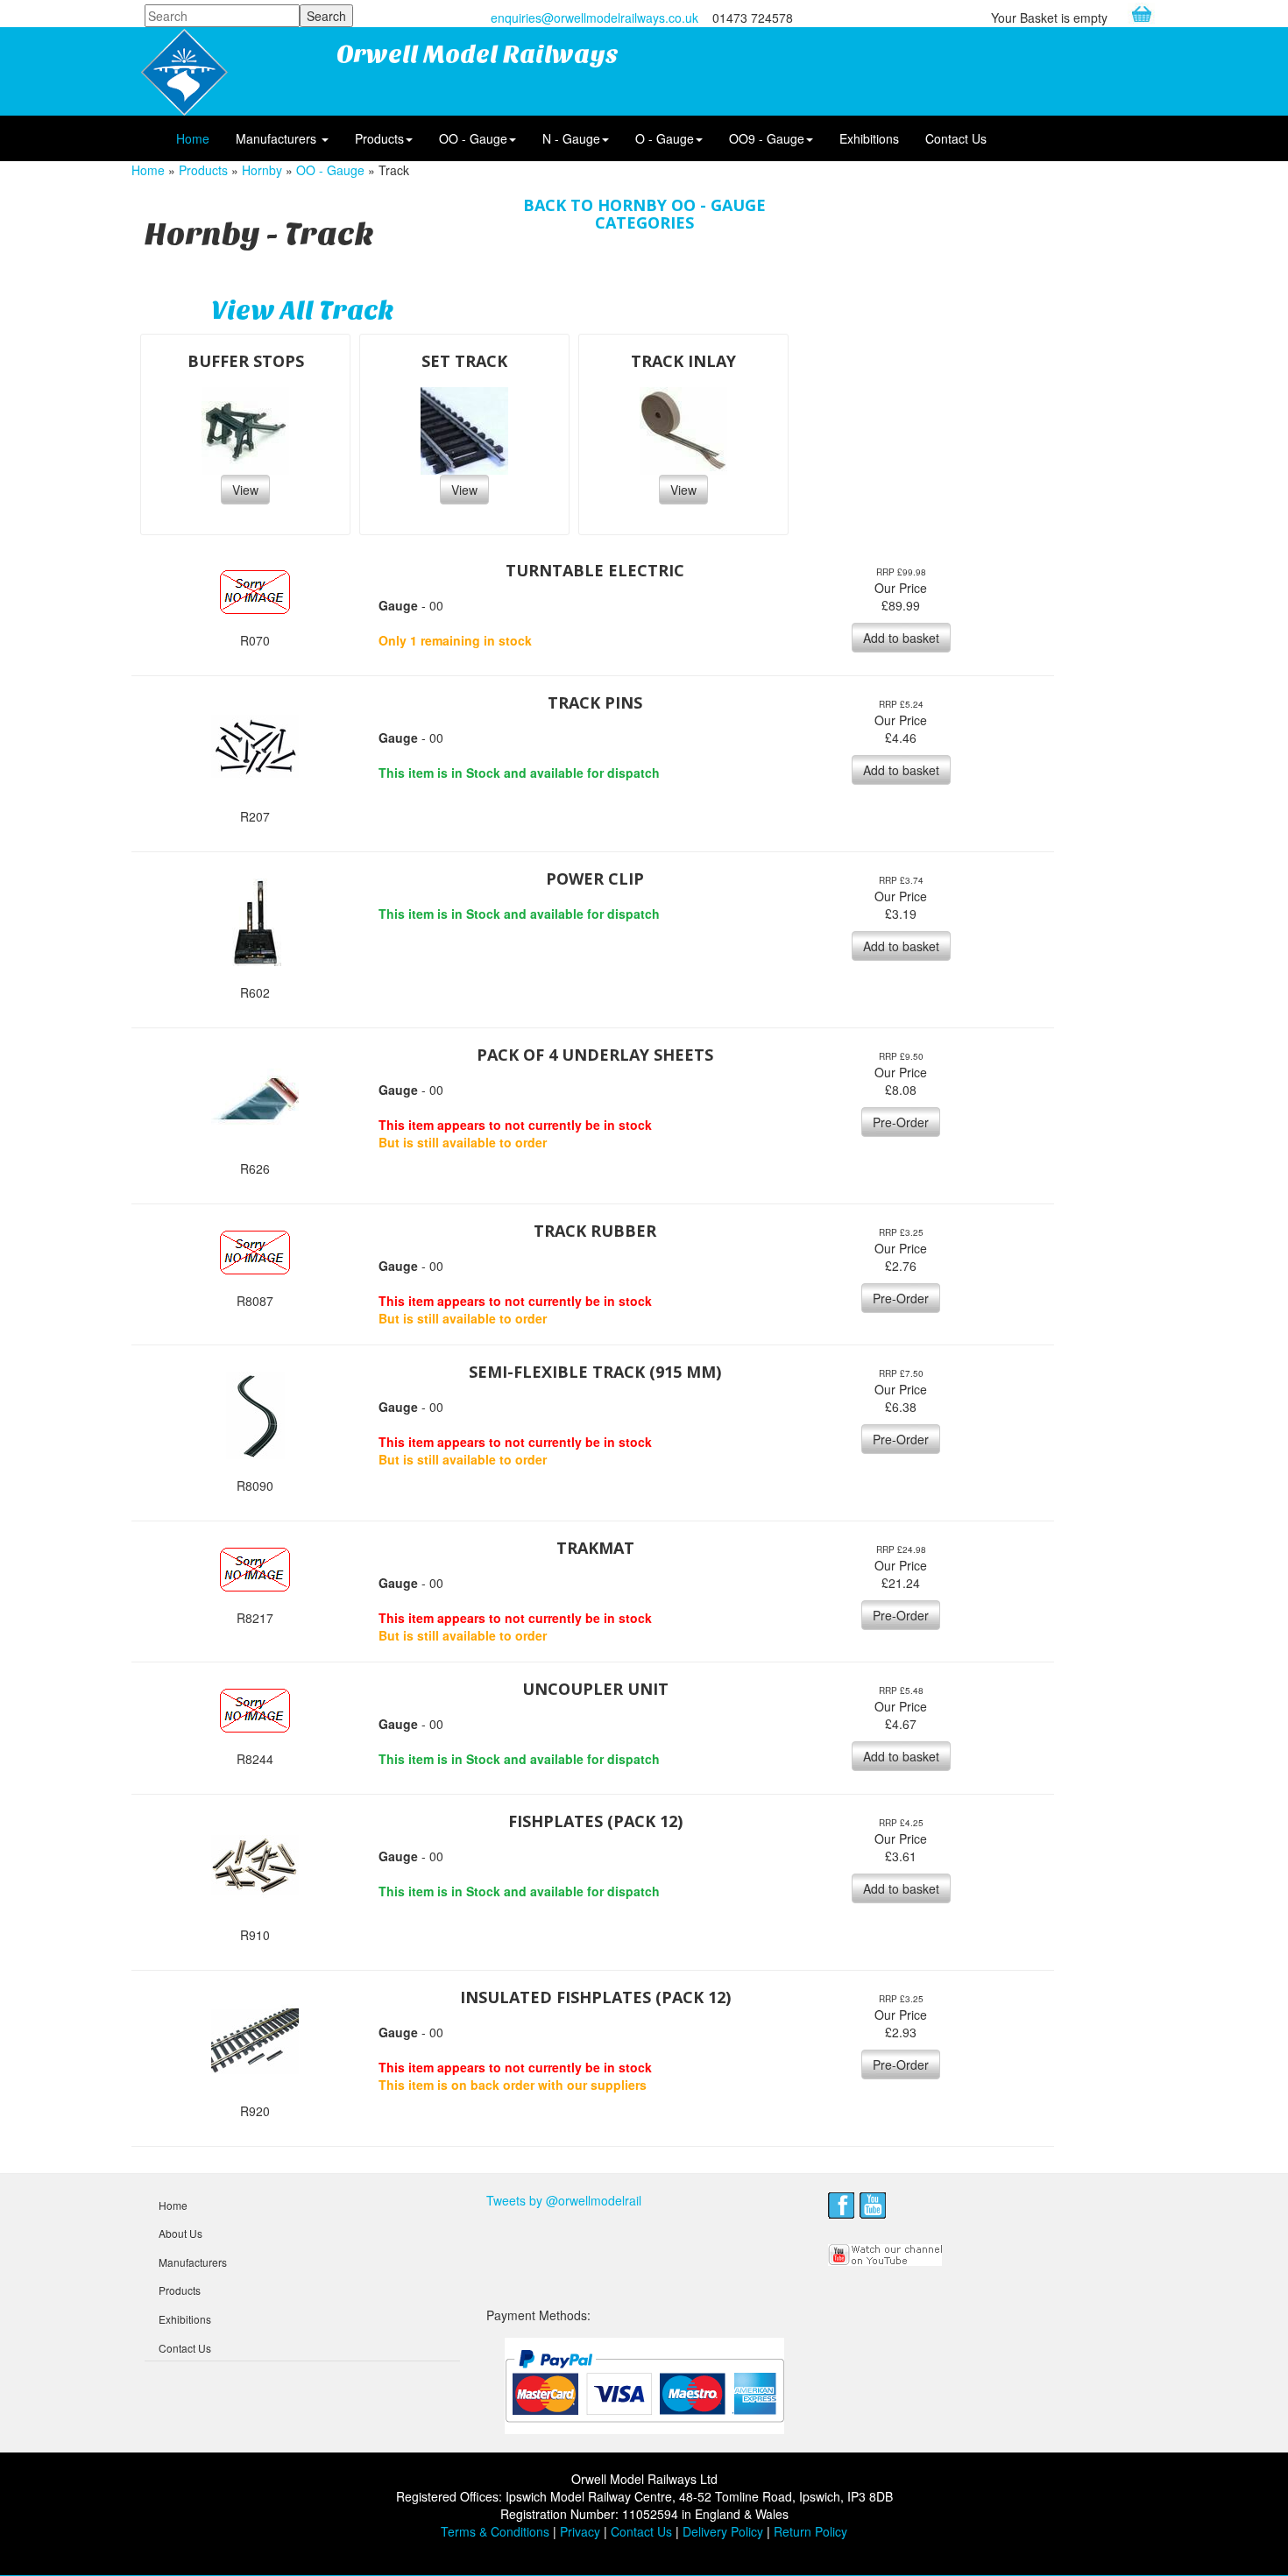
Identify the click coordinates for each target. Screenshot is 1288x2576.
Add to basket (901, 638)
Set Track (464, 361)
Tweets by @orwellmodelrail (564, 2200)
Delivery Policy (723, 2531)
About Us (180, 2233)
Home (193, 138)
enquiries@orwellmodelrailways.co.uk (594, 18)
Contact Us (956, 138)
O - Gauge (665, 138)
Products (379, 138)
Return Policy (810, 2531)
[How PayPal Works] (644, 2384)
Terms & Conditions (495, 2531)
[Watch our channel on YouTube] (886, 2253)
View (245, 490)
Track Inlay (683, 361)
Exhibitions (869, 138)
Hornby (262, 170)
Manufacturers (278, 138)
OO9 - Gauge (767, 138)
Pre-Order (901, 1122)
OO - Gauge (473, 138)
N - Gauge (571, 138)
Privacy (580, 2531)
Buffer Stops (246, 361)
